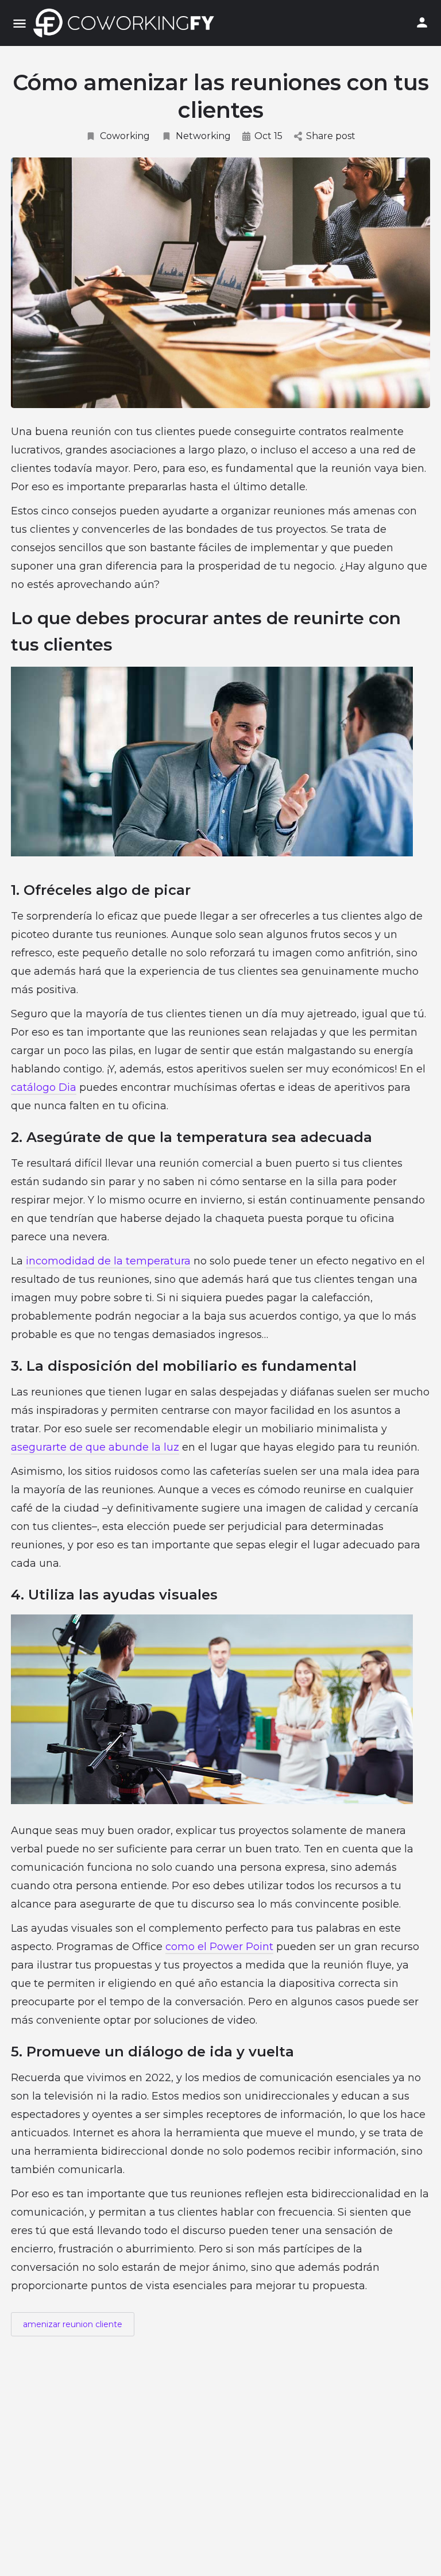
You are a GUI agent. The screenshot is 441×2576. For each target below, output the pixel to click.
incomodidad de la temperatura (108, 1261)
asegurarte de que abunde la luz (95, 1447)
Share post (331, 136)
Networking (203, 136)
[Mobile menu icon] (20, 23)
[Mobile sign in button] (422, 22)
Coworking (125, 136)
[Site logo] (127, 23)
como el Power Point (219, 1947)
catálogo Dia (44, 1087)
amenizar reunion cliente (73, 2324)
